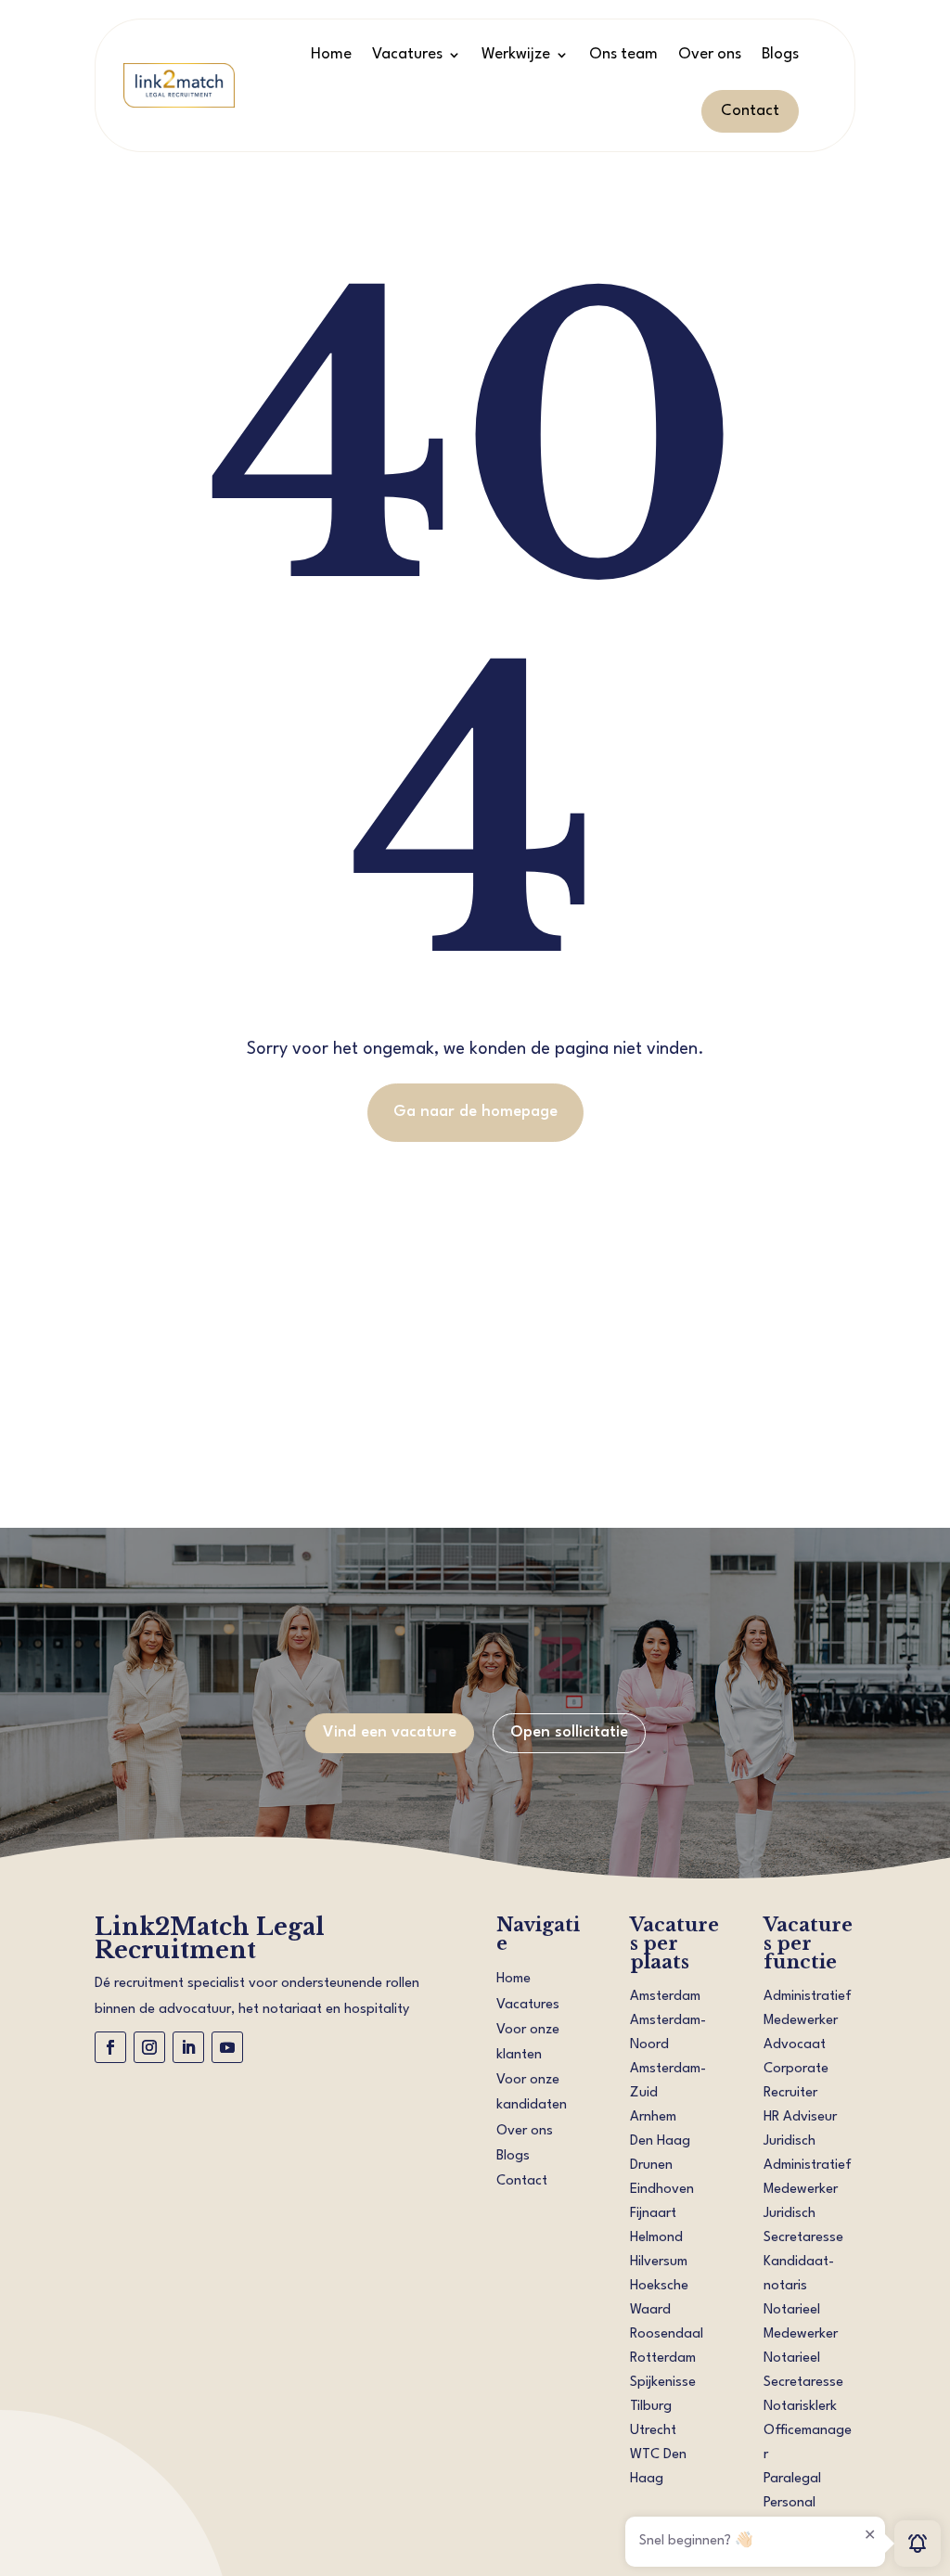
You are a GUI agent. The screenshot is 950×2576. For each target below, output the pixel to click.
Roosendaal (667, 2334)
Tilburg (651, 2407)
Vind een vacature (390, 1732)
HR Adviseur (800, 2117)
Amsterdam (665, 1997)
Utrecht (653, 2431)
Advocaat (795, 2045)
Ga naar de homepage (475, 1112)
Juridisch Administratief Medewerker (808, 2166)
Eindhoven (662, 2190)
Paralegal (792, 2479)
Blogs (780, 54)
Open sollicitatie (569, 1732)
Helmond (656, 2238)
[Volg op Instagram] (149, 2047)
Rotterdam (663, 2358)
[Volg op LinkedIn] (188, 2047)
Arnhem (653, 2117)
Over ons (710, 54)
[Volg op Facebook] (110, 2047)
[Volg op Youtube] (227, 2047)
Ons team (623, 54)
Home (331, 54)
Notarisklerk (800, 2407)
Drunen (651, 2166)
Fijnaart (653, 2214)
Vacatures (407, 54)
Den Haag (660, 2141)
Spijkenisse (663, 2383)
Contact (750, 111)
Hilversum (659, 2262)
